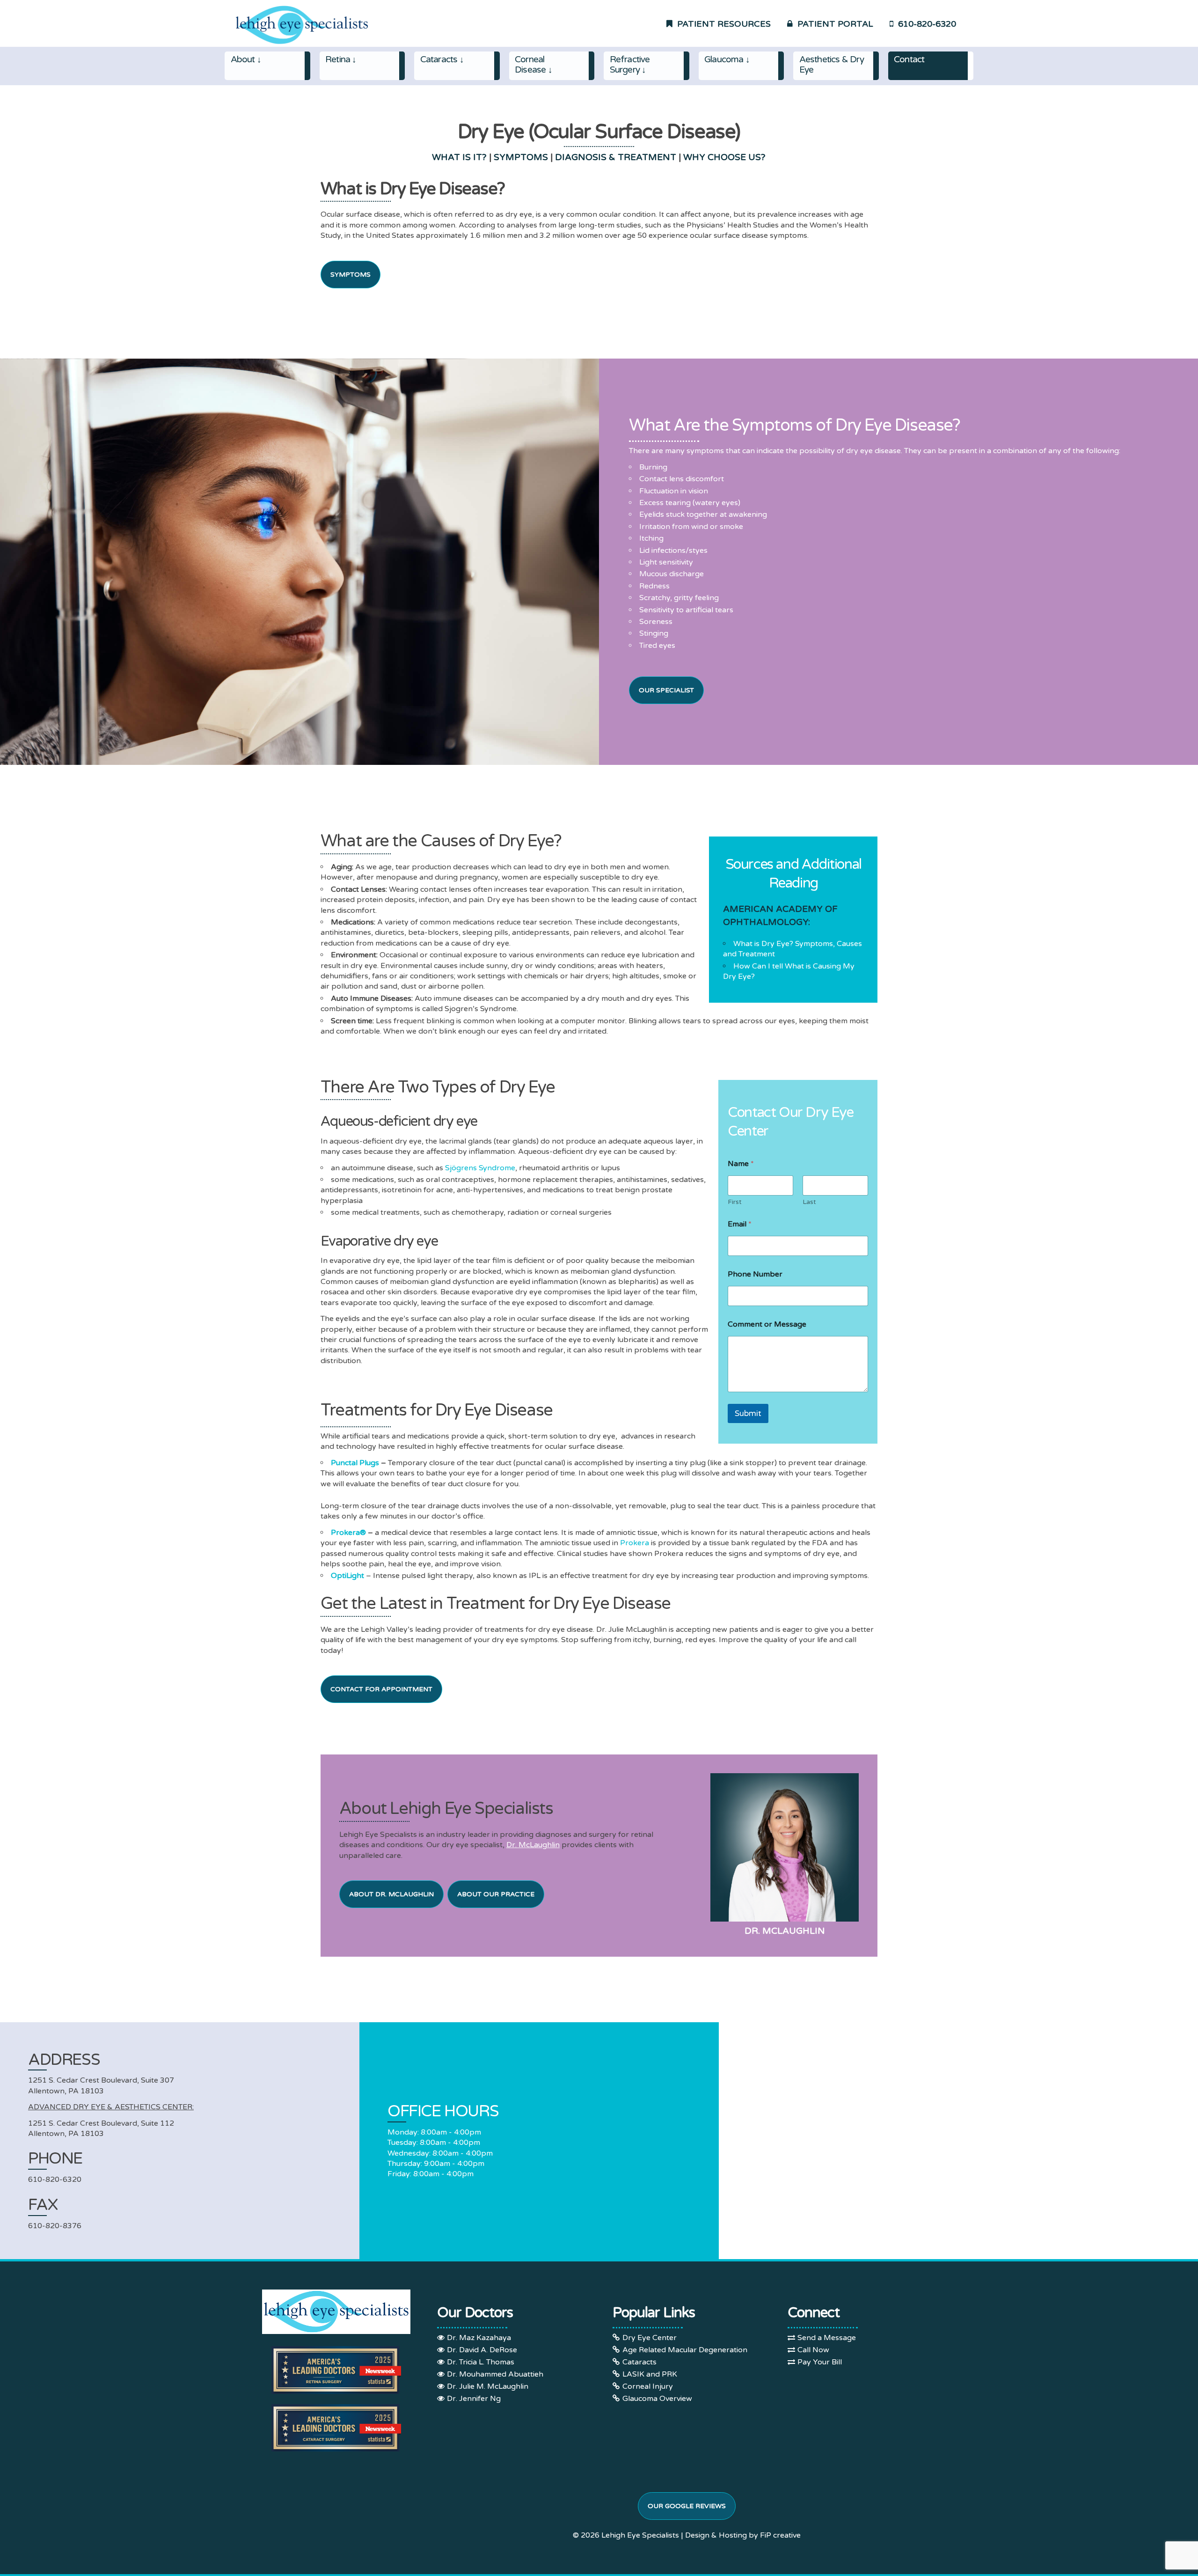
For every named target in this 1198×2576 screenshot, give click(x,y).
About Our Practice (496, 1894)
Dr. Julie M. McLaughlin (488, 2386)
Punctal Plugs (355, 1463)
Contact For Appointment (381, 1689)
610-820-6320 (925, 24)
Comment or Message (767, 1325)
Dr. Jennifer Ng (474, 2399)
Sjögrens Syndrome (480, 1168)
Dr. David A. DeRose (482, 2350)
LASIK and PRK (650, 2374)
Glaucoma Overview (657, 2399)
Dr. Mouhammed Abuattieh (495, 2374)
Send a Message (827, 2338)
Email (740, 1224)
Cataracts (639, 2362)
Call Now (813, 2350)
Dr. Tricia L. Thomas (481, 2362)
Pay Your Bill (820, 2362)
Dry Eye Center (650, 2338)
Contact (909, 59)
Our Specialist (666, 690)
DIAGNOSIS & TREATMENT (616, 157)
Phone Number (755, 1274)
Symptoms (351, 275)
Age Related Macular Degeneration (685, 2350)
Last (809, 1202)
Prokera (635, 1543)
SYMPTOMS (521, 157)
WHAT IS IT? (459, 157)
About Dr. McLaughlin (391, 1894)
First (735, 1202)
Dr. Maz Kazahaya (479, 2338)
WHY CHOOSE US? (724, 157)
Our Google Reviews (687, 2506)
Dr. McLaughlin (533, 1845)
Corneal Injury (648, 2386)
